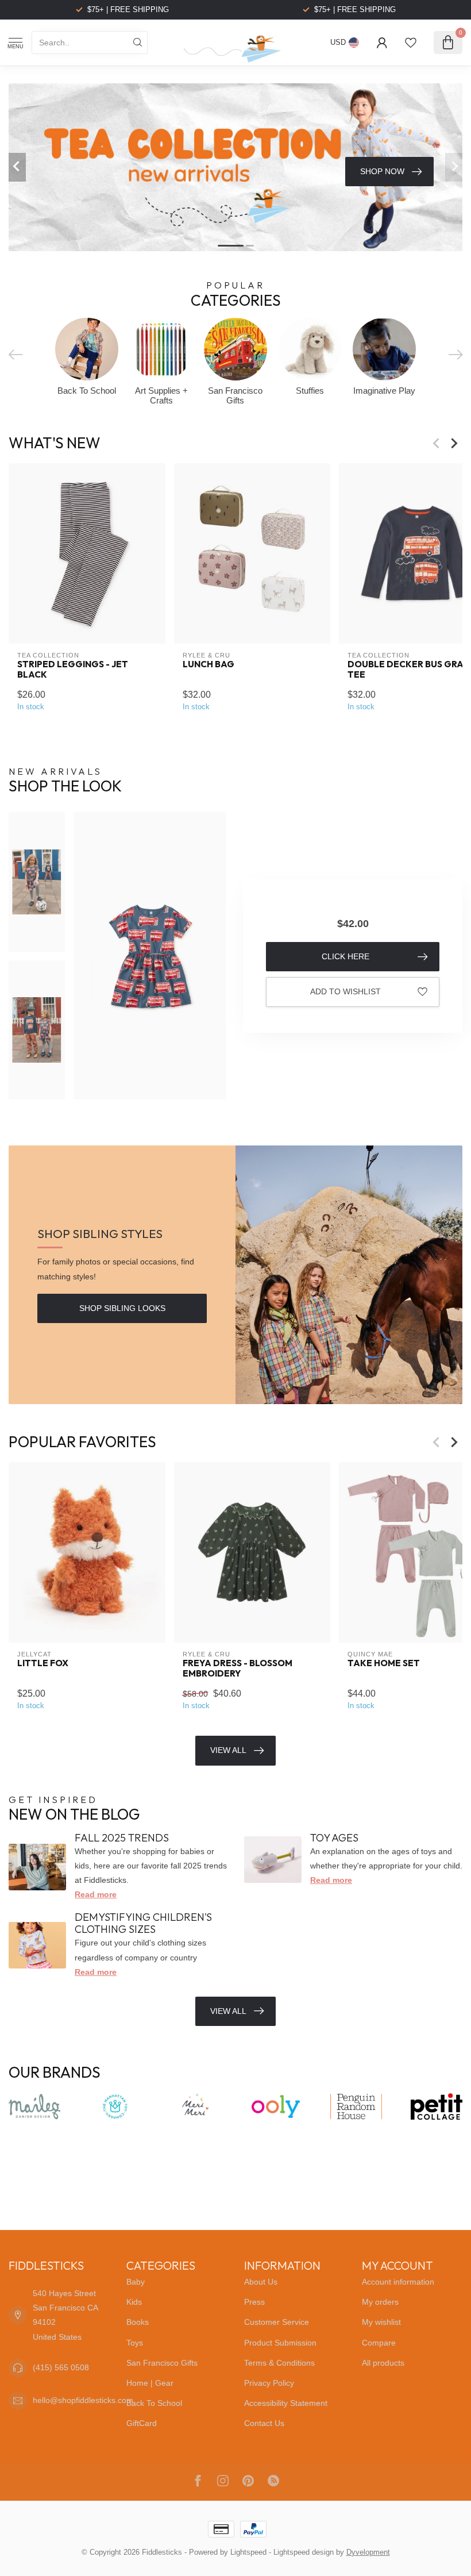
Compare (379, 2343)
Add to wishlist (345, 991)
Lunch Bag (209, 664)
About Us (261, 2282)
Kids (134, 2302)
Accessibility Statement (286, 2403)
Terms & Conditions (279, 2363)
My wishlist (381, 2322)
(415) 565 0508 (61, 2367)
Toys (135, 2343)
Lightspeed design (304, 2552)
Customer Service (277, 2322)
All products (383, 2363)
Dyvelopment (368, 2552)
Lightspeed (248, 2552)
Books (138, 2322)
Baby (136, 2282)
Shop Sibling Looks (122, 1308)
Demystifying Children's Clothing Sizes (143, 1923)
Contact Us (264, 2423)
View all (228, 2011)
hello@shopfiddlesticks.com (83, 2400)
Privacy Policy (269, 2383)
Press (254, 2302)
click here (345, 956)
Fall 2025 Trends (122, 1838)
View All (228, 1750)
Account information (398, 2282)
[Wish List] (411, 43)
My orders (380, 2302)
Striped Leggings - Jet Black (73, 670)
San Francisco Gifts (162, 2363)
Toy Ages (334, 1838)
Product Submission (280, 2343)
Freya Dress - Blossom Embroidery (238, 1668)
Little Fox (43, 1663)
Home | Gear (150, 2383)
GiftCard (142, 2423)
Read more (96, 1894)
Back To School (154, 2403)
